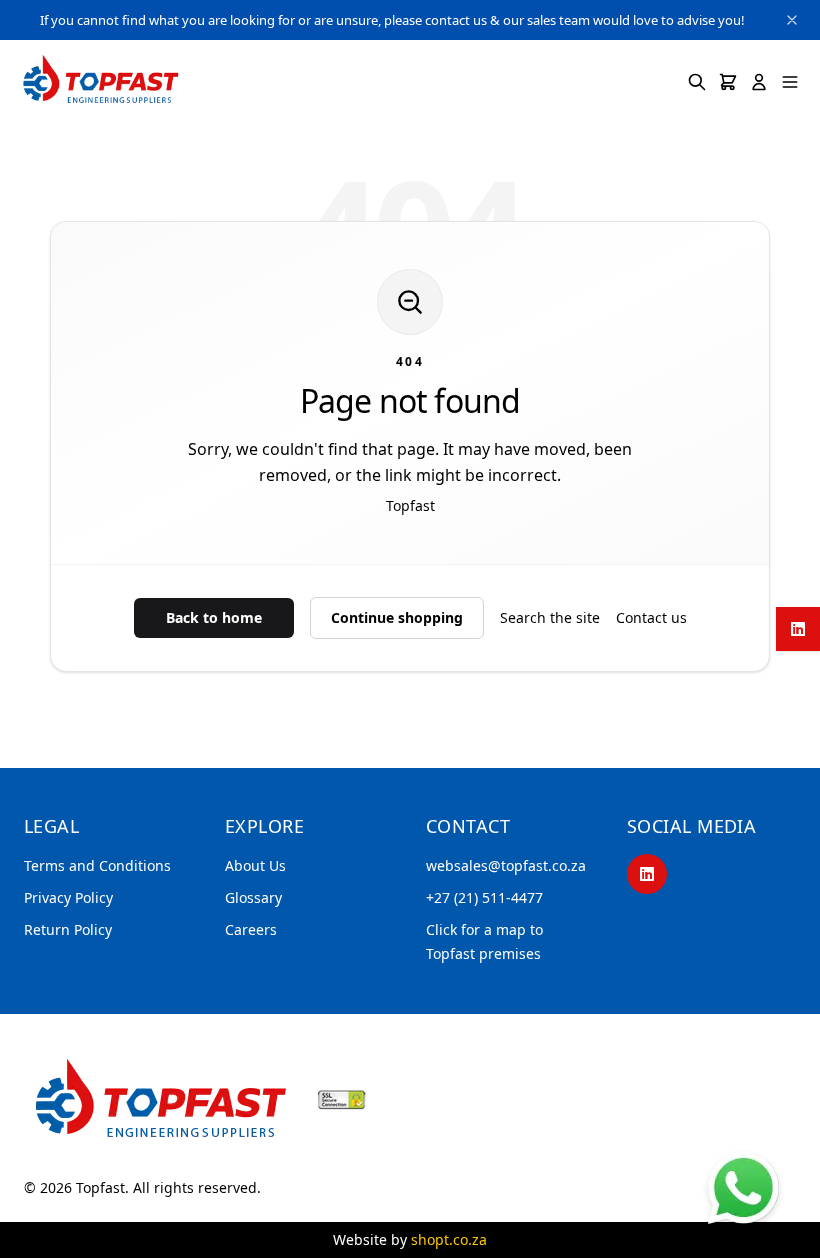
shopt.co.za (449, 1239)
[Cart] (728, 82)
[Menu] (790, 82)
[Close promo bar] (792, 20)
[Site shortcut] (743, 1187)
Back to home (214, 617)
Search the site (550, 617)
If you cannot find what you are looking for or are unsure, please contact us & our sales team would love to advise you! (392, 20)
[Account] (759, 82)
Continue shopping (397, 617)
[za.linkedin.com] (798, 629)
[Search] (697, 82)
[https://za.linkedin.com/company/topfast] (647, 874)
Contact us (651, 617)
